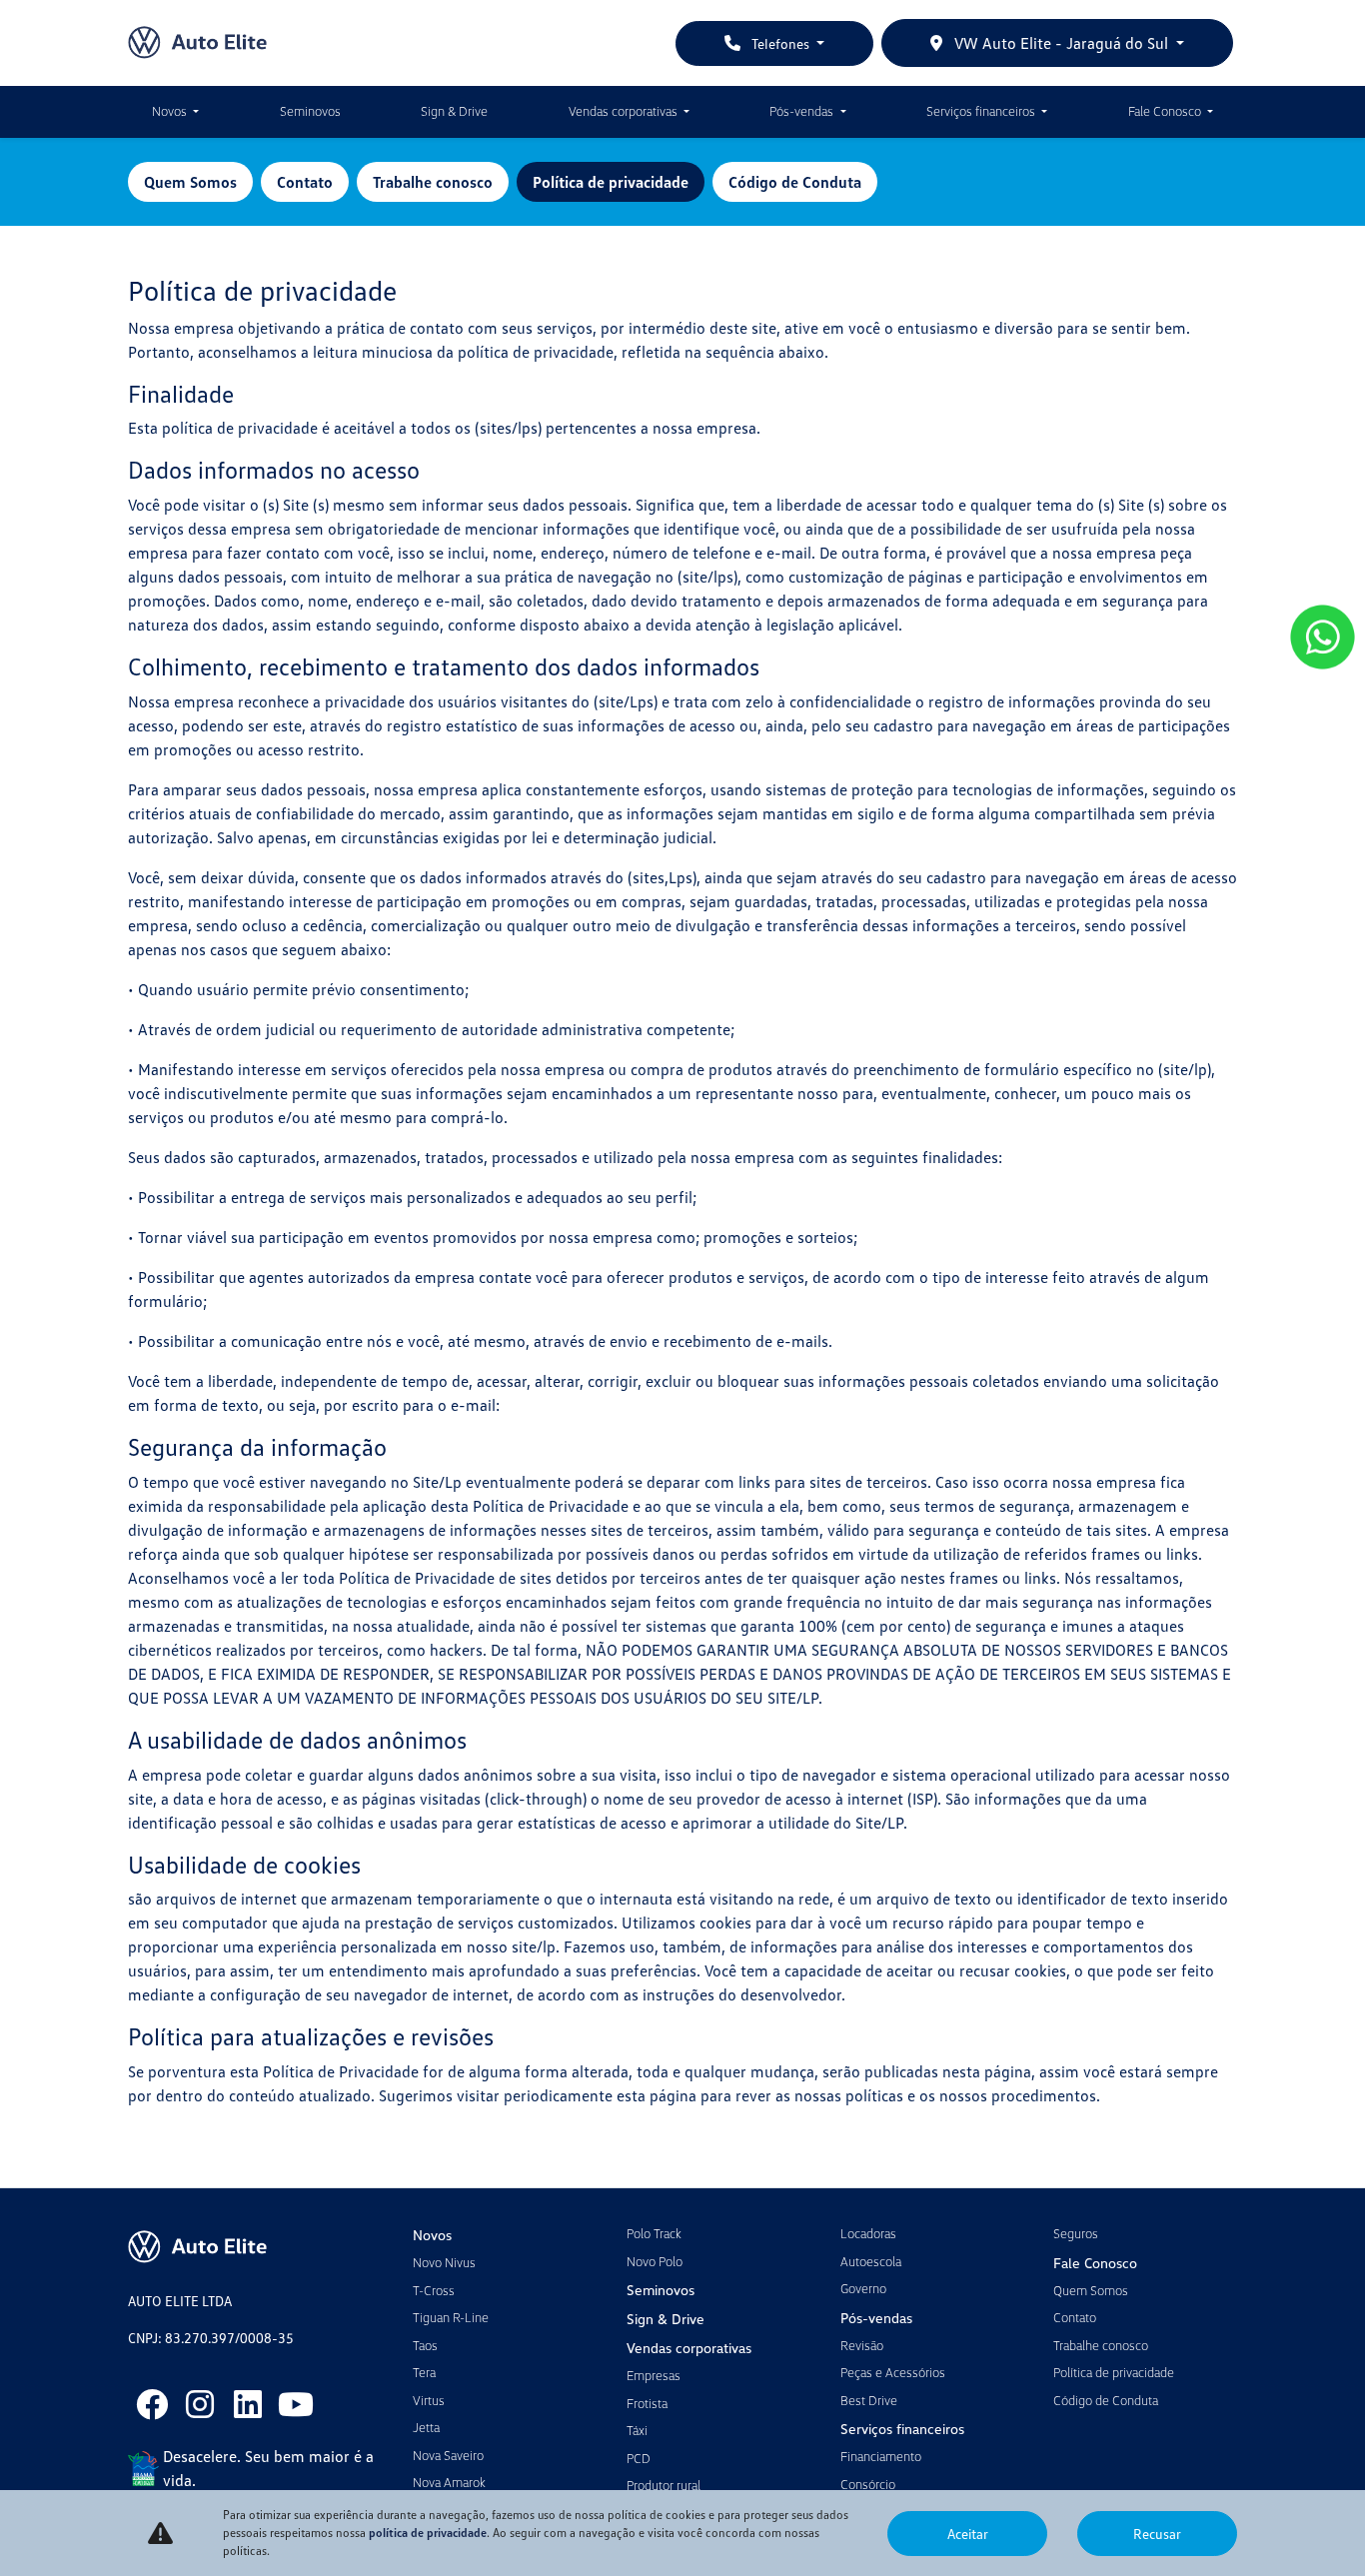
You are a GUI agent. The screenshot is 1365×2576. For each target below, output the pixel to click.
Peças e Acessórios (893, 2372)
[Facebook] (152, 2404)
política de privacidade (428, 2533)
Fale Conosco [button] (1166, 111)
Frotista (647, 2403)
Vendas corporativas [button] (625, 111)
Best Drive (869, 2400)
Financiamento (881, 2456)
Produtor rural (664, 2485)
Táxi (637, 2430)
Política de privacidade (1114, 2372)
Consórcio (868, 2484)
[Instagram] (200, 2404)
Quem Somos (1091, 2290)
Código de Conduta (1106, 2400)
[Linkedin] (248, 2404)
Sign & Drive (454, 111)
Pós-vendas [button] (803, 111)
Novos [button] (171, 111)
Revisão (862, 2345)
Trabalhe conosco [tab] (433, 182)
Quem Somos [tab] (190, 182)
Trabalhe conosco (1101, 2345)
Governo (863, 2288)
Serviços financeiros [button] (982, 111)
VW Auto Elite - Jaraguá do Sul (1061, 43)
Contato (1075, 2317)
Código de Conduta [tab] (795, 182)
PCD (639, 2458)
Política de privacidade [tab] (611, 182)
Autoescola (871, 2261)
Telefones (780, 43)
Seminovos (310, 111)
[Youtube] (296, 2404)
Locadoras (868, 2233)
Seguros (1076, 2233)
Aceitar (968, 2534)
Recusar (1157, 2534)
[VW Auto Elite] (197, 43)
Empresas (654, 2375)
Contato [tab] (305, 182)
